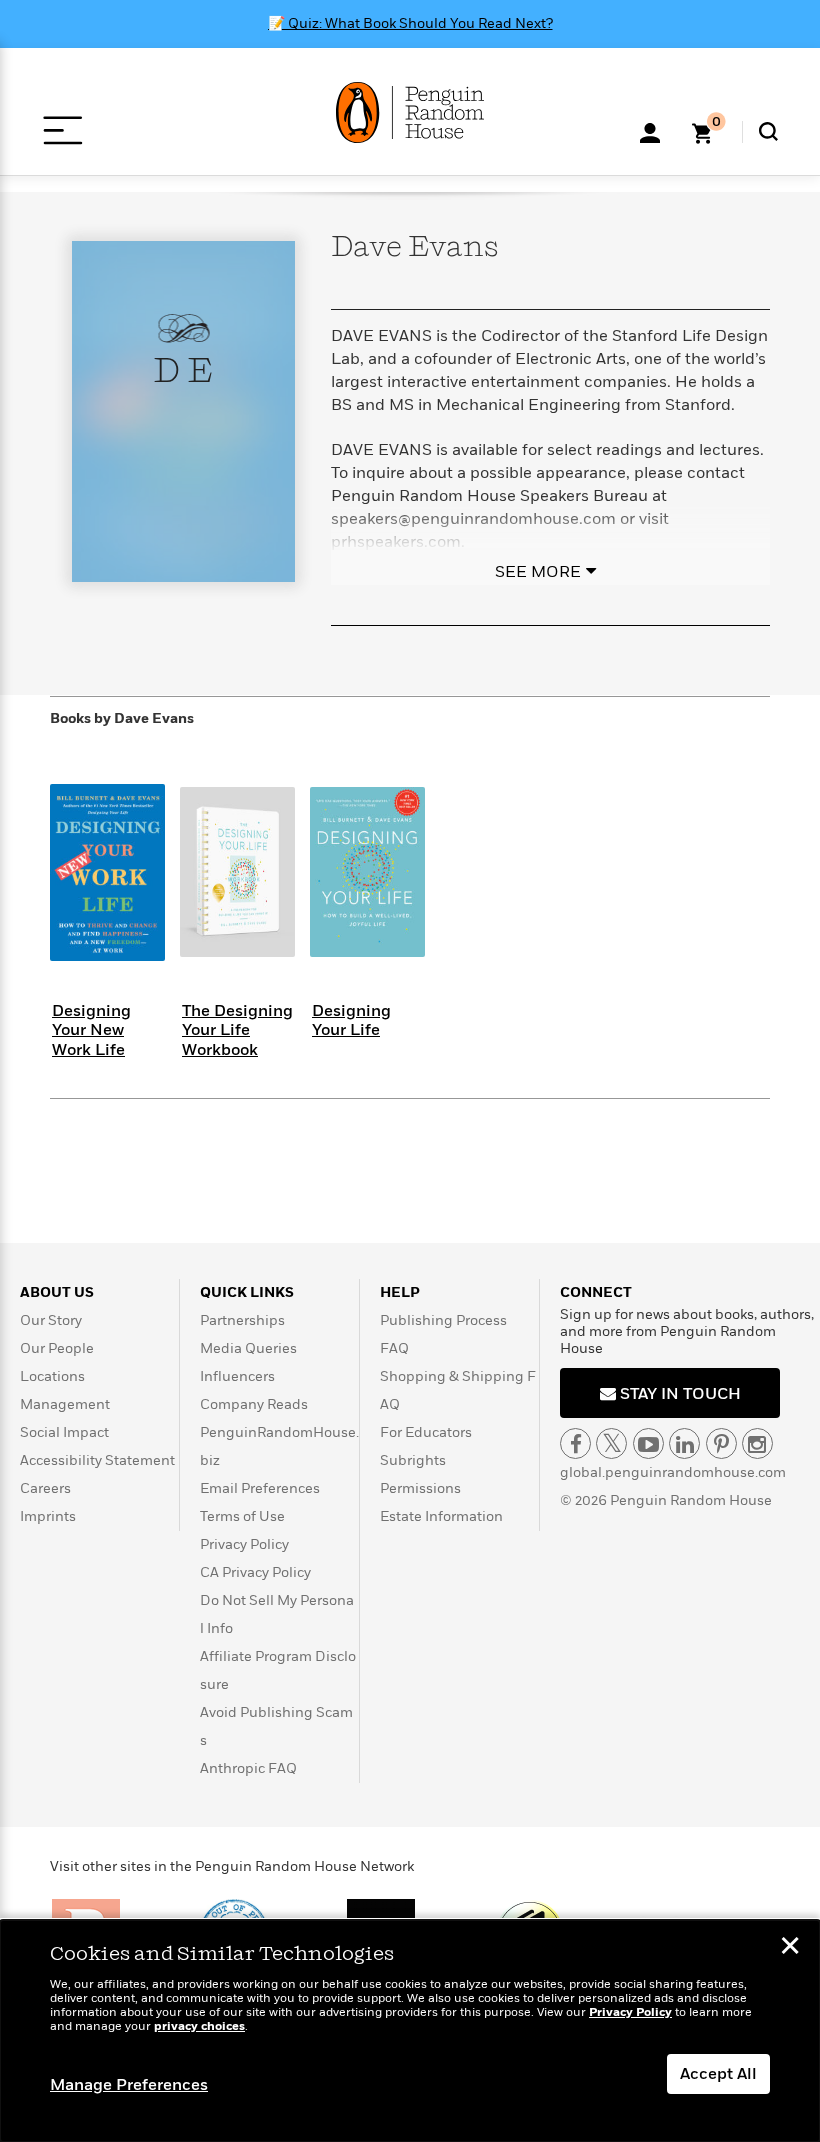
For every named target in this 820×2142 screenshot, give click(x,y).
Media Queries (248, 1348)
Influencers (237, 1376)
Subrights (413, 1460)
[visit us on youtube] (648, 1443)
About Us (57, 1292)
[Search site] (768, 131)
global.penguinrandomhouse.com (673, 1472)
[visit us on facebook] (575, 1443)
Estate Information (441, 1516)
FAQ (394, 1348)
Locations (52, 1376)
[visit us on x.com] (611, 1443)
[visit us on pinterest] (721, 1443)
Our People (57, 1348)
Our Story (51, 1320)
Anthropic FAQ (248, 1768)
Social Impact (64, 1432)
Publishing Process (443, 1320)
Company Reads (254, 1404)
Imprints (48, 1516)
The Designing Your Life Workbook (237, 1030)
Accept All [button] (718, 2074)
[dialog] (410, 2031)
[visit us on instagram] (757, 1443)
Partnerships (242, 1320)
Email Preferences (260, 1488)
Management (65, 1404)
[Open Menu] (62, 130)
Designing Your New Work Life (91, 1030)
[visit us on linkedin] (684, 1443)
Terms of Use (242, 1516)
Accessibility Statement (97, 1460)
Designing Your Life (351, 1020)
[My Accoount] (650, 131)
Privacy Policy (244, 1544)
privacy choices (199, 2026)
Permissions (420, 1488)
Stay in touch (678, 1394)
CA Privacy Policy (255, 1572)
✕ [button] (790, 1948)
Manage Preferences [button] (129, 2085)
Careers (45, 1488)
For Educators (426, 1432)
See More (538, 572)
